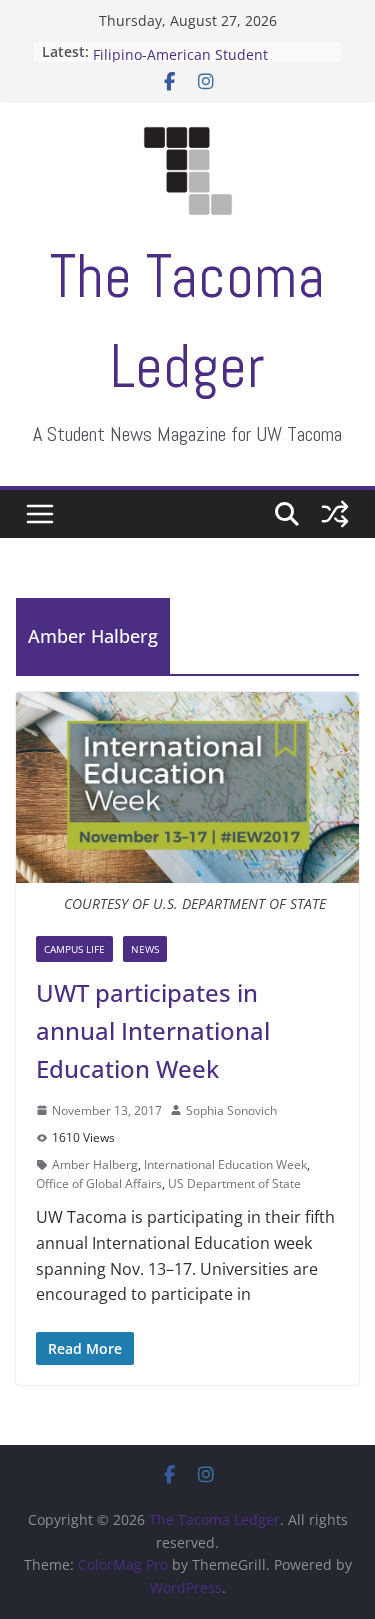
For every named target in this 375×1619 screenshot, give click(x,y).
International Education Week (225, 1164)
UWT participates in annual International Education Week (153, 1031)
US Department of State (234, 1183)
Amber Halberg (95, 1164)
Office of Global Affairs (99, 1183)
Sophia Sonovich (231, 1110)
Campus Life (74, 949)
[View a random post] (335, 514)
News (145, 949)
